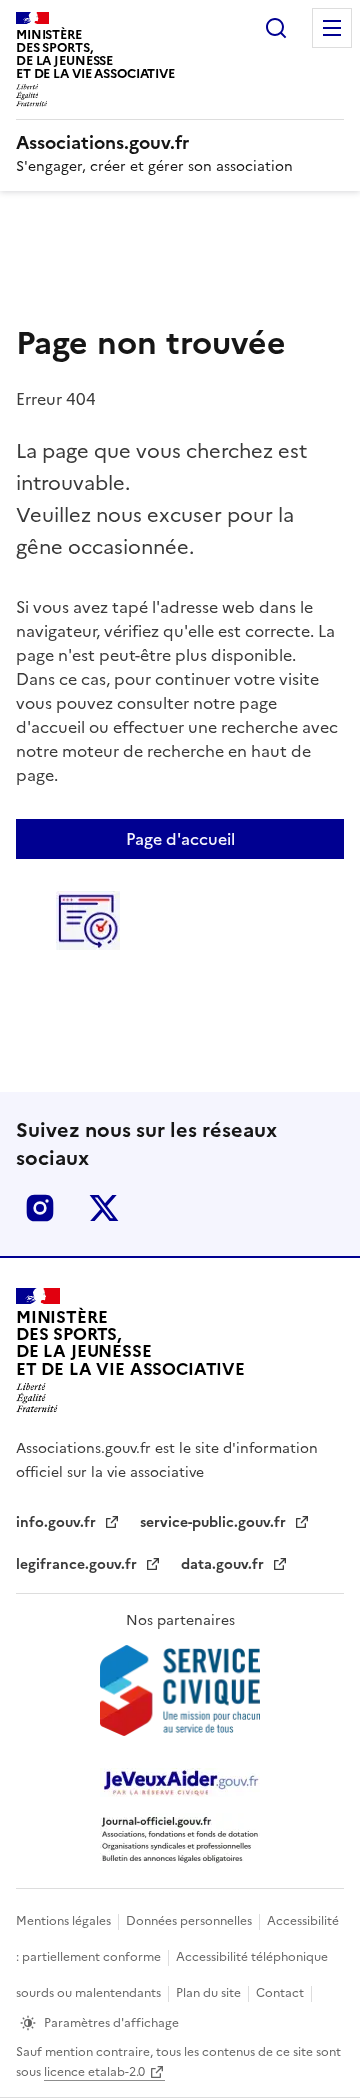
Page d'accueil (180, 839)
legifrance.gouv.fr (78, 1564)
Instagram (40, 1208)
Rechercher (276, 28)
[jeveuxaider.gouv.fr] (180, 1782)
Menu (332, 28)
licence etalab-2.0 (94, 2072)
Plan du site (210, 1993)
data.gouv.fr (224, 1564)
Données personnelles (190, 1921)
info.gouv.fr (58, 1522)
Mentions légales (65, 1921)
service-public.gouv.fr (215, 1522)
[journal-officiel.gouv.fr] (180, 1838)
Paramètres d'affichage (111, 2023)
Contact (281, 1993)
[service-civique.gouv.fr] (180, 1690)
